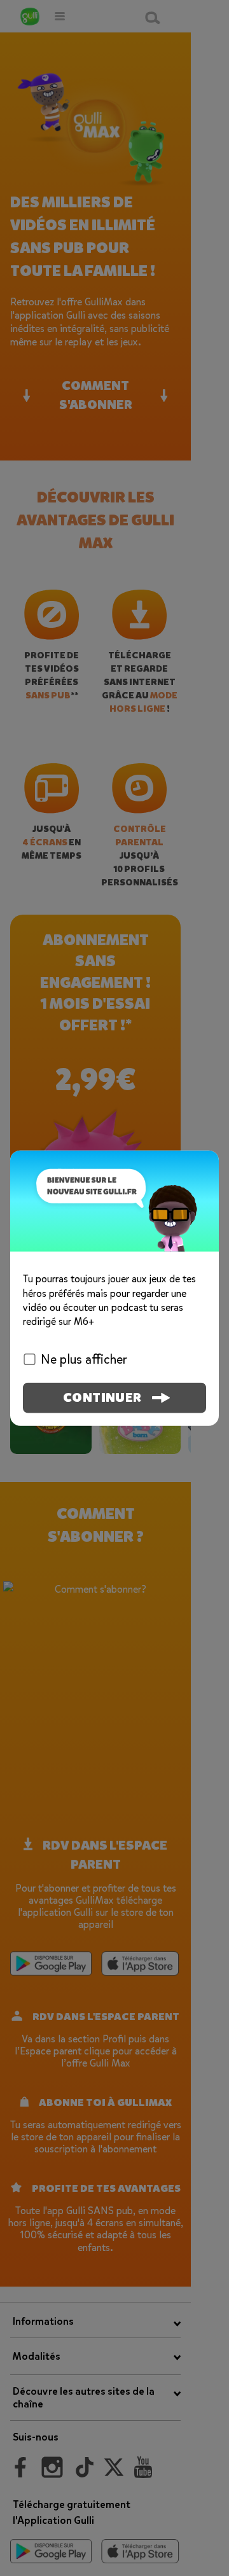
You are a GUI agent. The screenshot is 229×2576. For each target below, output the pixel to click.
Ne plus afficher (84, 1359)
